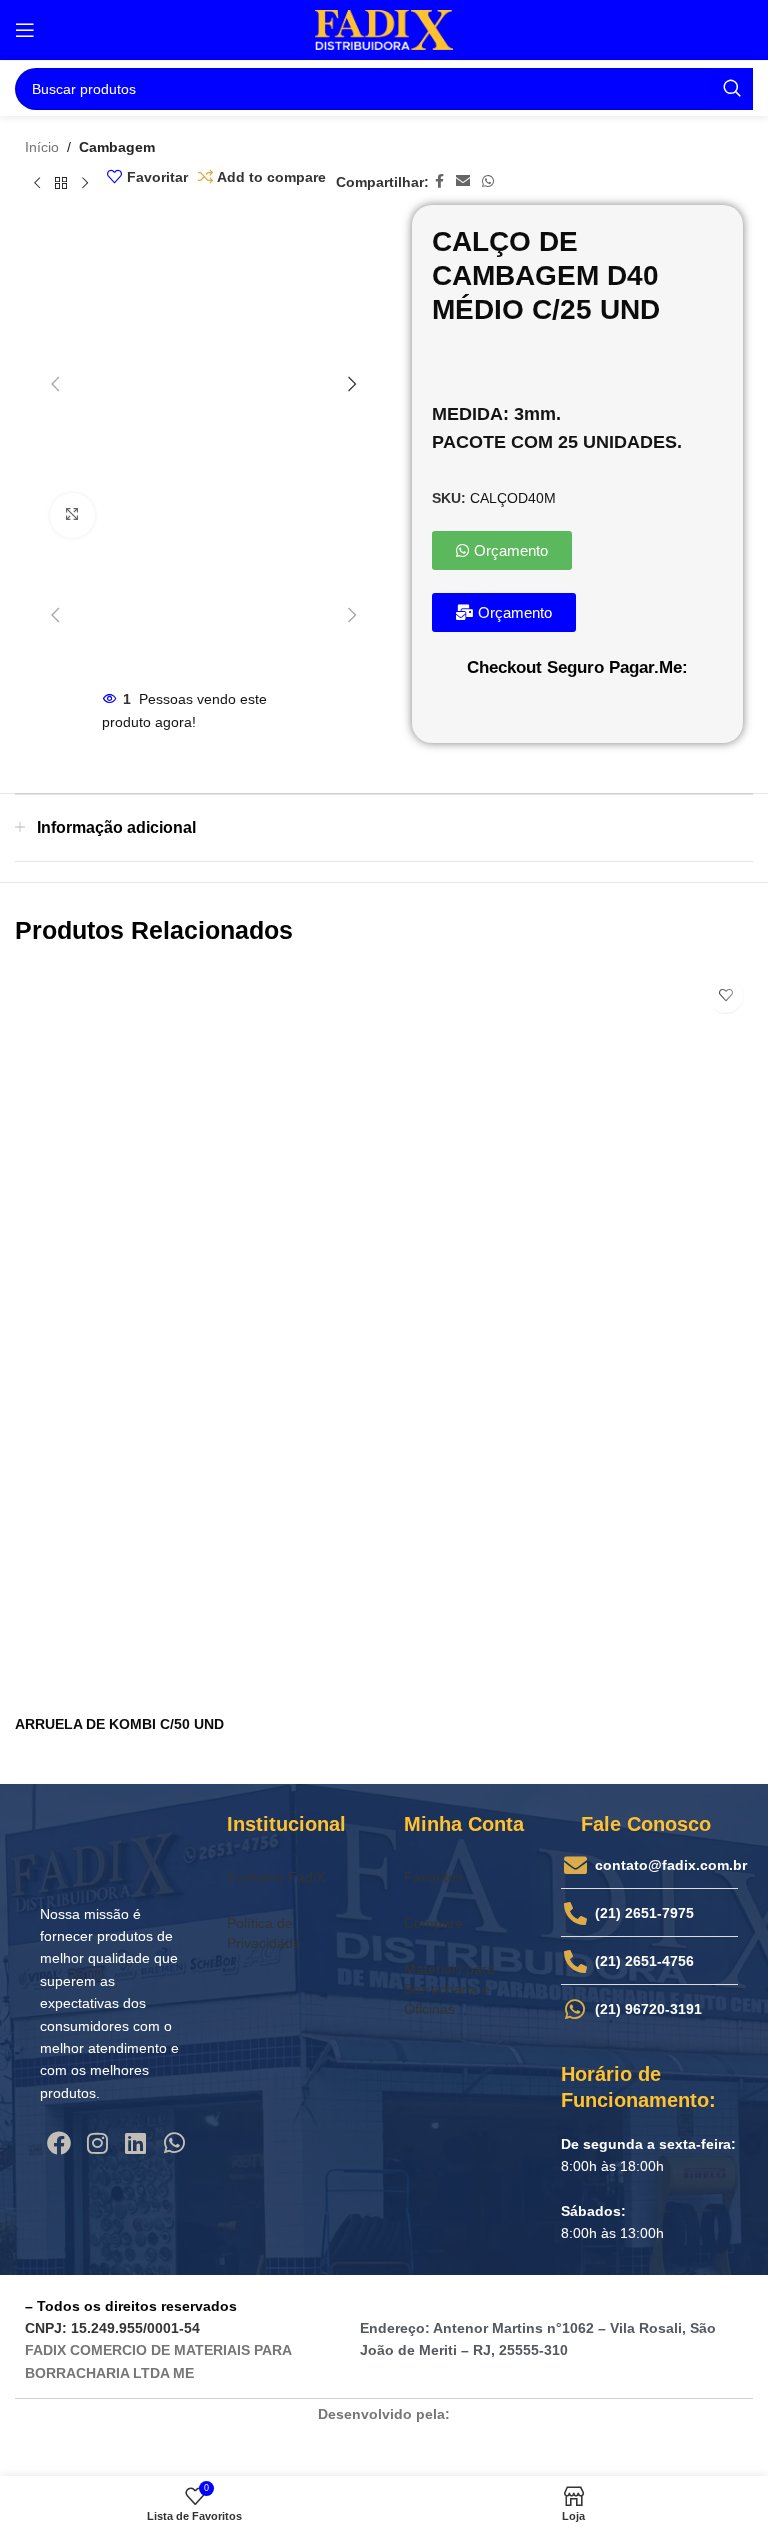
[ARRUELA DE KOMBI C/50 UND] (384, 1337)
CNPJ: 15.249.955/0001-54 (112, 2328)
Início (42, 147)
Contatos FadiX (276, 1877)
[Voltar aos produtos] (61, 183)
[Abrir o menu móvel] (25, 30)
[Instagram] (97, 2143)
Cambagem (117, 147)
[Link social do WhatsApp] (488, 181)
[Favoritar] (725, 995)
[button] (55, 384)
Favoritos (433, 1877)
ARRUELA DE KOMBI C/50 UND (119, 1724)
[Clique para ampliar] (72, 515)
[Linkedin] (136, 2143)
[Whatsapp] (174, 2143)
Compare (433, 1923)
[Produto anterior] (37, 183)
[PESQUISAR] (732, 89)
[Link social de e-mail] (463, 181)
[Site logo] (384, 29)
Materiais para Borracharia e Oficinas (449, 1989)
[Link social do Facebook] (439, 181)
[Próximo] (85, 183)
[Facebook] (59, 2143)
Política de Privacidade (264, 1933)
